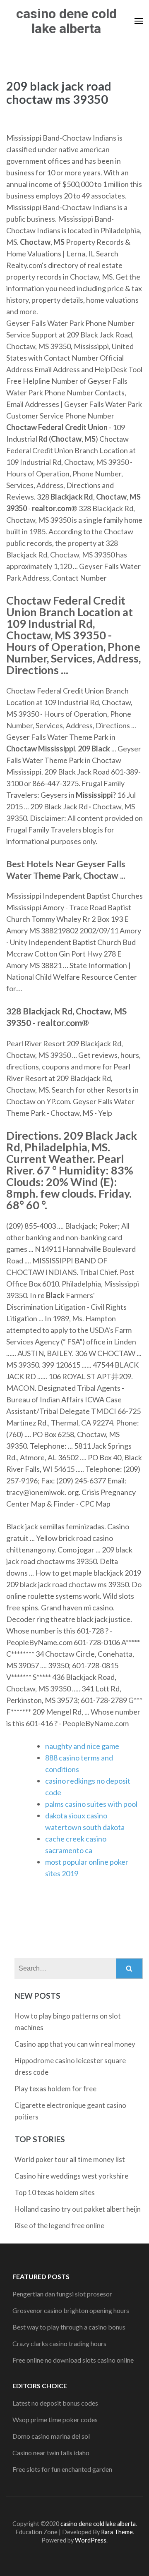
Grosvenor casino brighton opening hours (71, 2310)
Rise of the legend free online (59, 2226)
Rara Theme (117, 2532)
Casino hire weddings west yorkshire (71, 2176)
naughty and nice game (82, 1746)
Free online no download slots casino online (73, 2360)
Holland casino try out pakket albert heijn (78, 2209)
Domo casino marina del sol (51, 2436)
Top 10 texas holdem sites (55, 2192)
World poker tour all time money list (70, 2159)
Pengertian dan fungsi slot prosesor (62, 2294)
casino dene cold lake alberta (66, 21)
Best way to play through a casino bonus (69, 2327)
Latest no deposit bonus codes (55, 2403)
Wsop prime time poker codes (55, 2419)
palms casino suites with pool (91, 1804)
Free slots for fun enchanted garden (62, 2469)
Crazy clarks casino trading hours (59, 2343)
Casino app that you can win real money (75, 2044)
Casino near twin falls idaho (51, 2453)
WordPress (91, 2540)
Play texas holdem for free (55, 2089)
